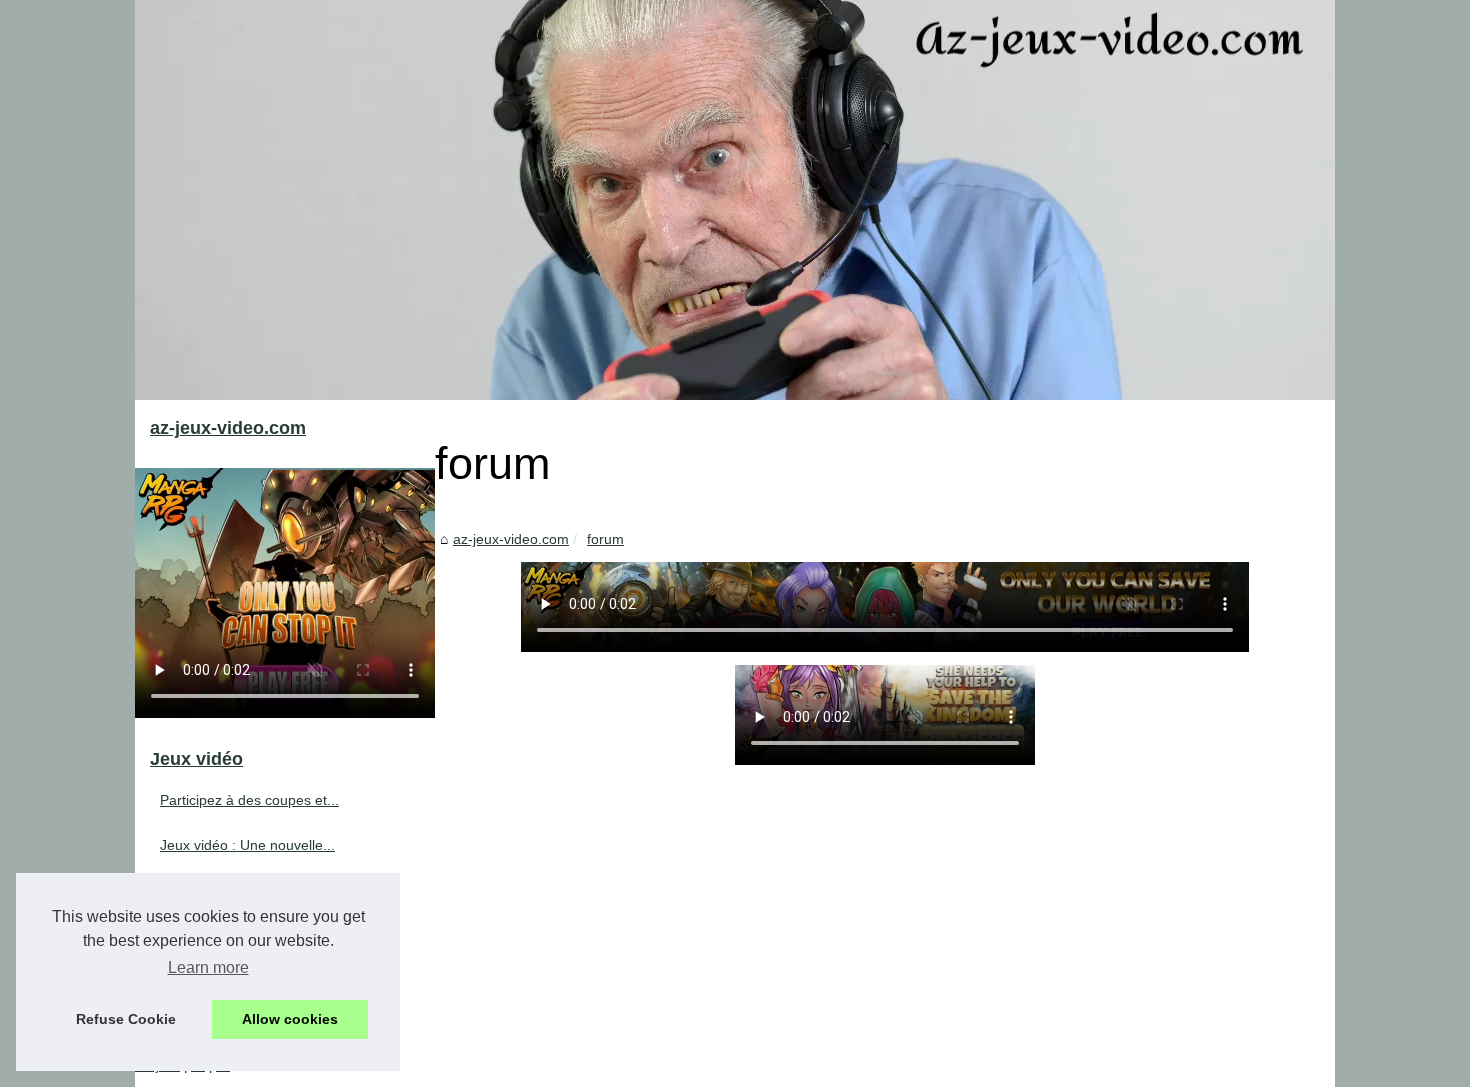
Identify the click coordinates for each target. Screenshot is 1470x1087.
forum (605, 539)
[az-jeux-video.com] (735, 200)
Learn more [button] (208, 967)
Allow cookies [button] (290, 1019)
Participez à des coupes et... (249, 800)
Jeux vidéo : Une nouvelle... (247, 845)
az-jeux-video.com (511, 539)
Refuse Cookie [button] (126, 1019)
